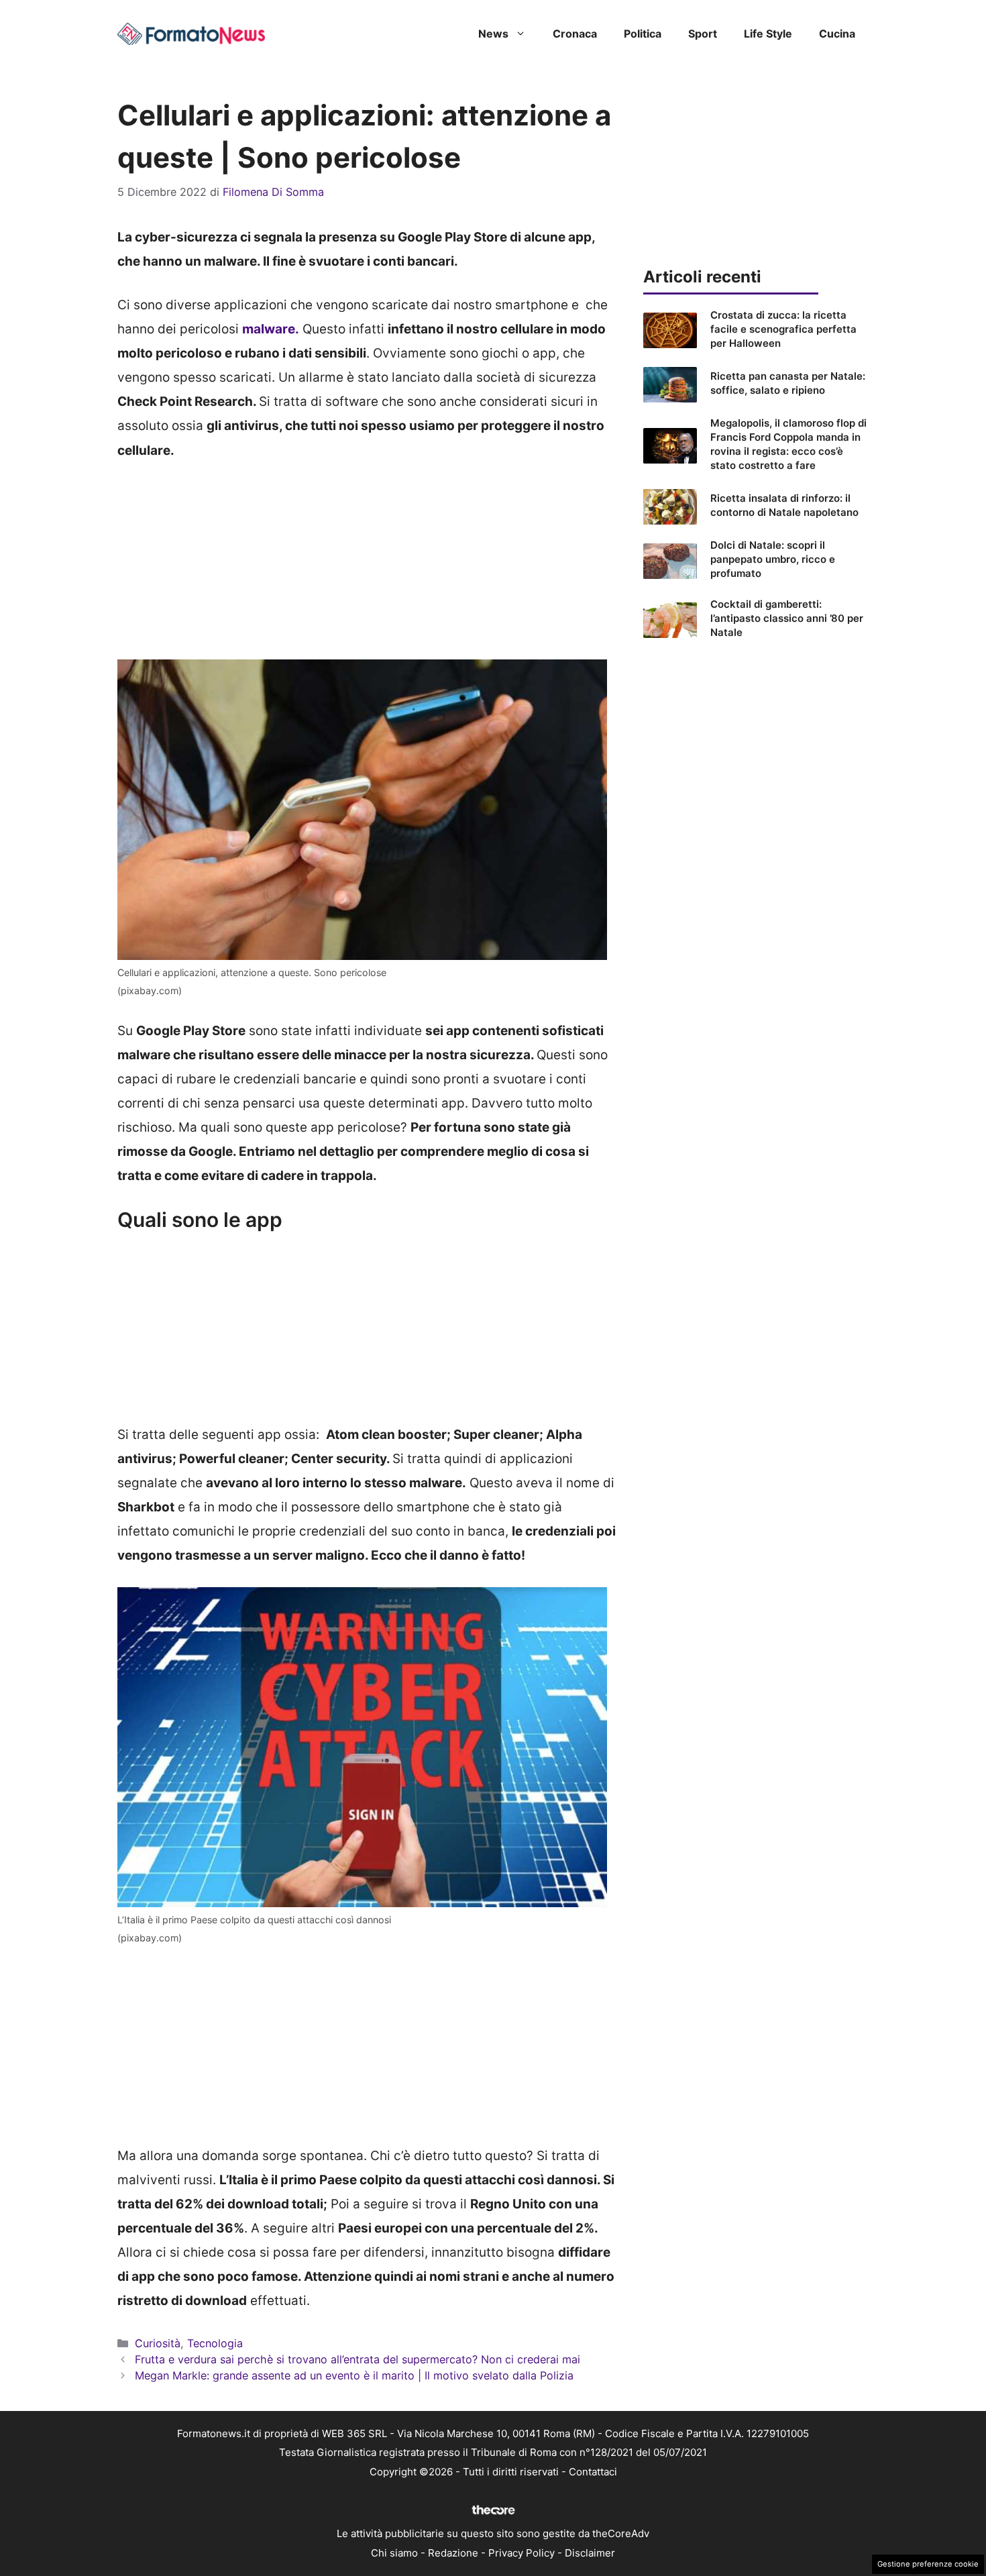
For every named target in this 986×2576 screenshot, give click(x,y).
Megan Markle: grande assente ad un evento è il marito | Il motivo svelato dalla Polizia (354, 2375)
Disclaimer (590, 2553)
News (493, 34)
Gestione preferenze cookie (928, 2564)
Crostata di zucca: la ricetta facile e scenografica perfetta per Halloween (783, 329)
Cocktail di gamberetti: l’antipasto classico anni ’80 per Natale (787, 618)
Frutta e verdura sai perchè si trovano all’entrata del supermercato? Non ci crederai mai (358, 2359)
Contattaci (593, 2472)
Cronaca (575, 34)
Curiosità (158, 2343)
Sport (703, 34)
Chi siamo (394, 2553)
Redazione (453, 2553)
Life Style (768, 34)
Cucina (837, 34)
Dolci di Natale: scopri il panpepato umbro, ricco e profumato (773, 559)
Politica (643, 34)
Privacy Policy (522, 2553)
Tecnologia (215, 2343)
